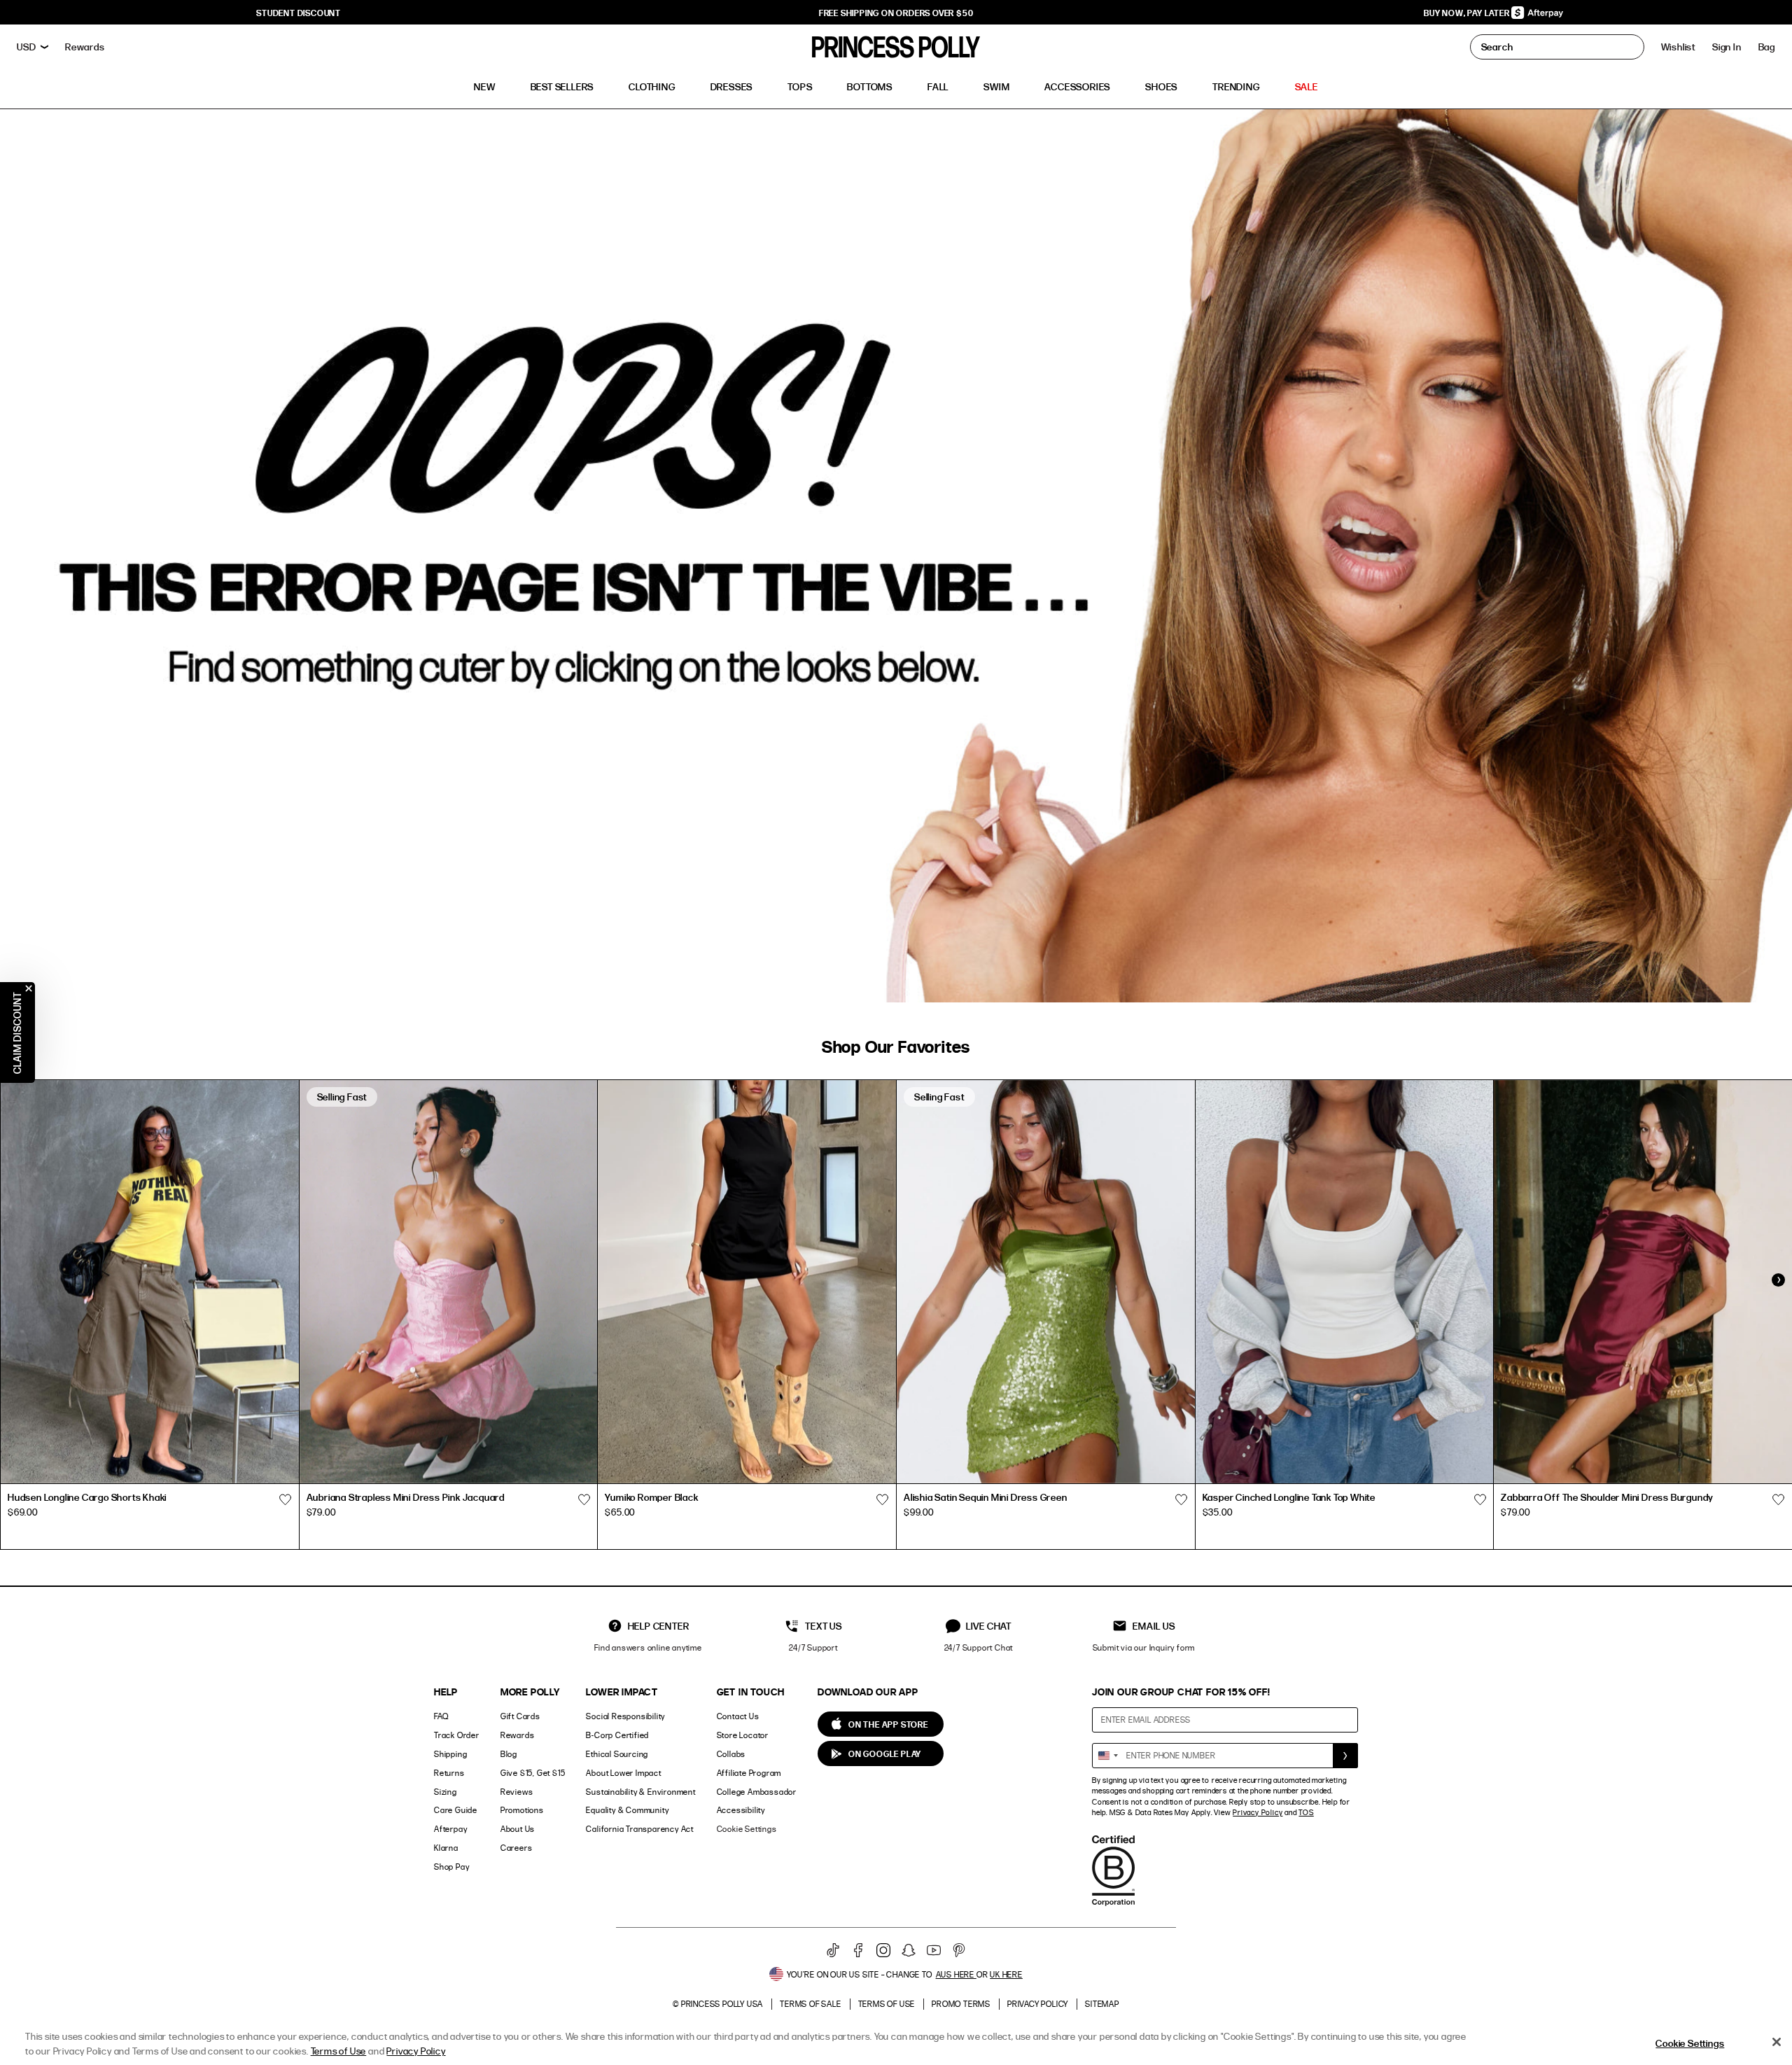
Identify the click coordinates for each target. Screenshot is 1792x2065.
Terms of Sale (810, 2004)
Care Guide (456, 1810)
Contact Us (738, 1716)
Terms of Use (887, 2004)
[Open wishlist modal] (286, 1499)
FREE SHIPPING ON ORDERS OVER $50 (896, 13)
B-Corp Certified (617, 1735)
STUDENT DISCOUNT (299, 13)
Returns (449, 1773)
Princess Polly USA (722, 2004)
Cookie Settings (747, 1829)
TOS (1306, 1812)
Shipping (450, 1754)
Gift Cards (520, 1716)
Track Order (457, 1735)
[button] (1767, 47)
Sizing (446, 1792)
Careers (517, 1848)
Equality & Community (627, 1810)
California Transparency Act (640, 1829)
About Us (518, 1829)
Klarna (446, 1848)
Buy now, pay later (1468, 13)
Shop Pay (451, 1867)
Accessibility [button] (741, 1810)
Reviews (517, 1792)
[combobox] (1107, 1756)
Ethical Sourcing (617, 1754)
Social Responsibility (625, 1716)
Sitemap (1102, 2004)
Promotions (522, 1810)
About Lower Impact (623, 1773)
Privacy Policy (1258, 1812)
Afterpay (450, 1829)
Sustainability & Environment (640, 1792)
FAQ (441, 1716)
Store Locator (743, 1735)
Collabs (731, 1754)
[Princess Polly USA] (896, 47)
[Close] (1777, 2042)
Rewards (518, 1735)
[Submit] (1345, 1756)
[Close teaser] (29, 988)
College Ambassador (757, 1792)
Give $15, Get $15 (533, 1773)
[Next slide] (1778, 1280)
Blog (509, 1754)
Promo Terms (961, 2004)
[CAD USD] (33, 47)
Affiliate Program (749, 1773)
